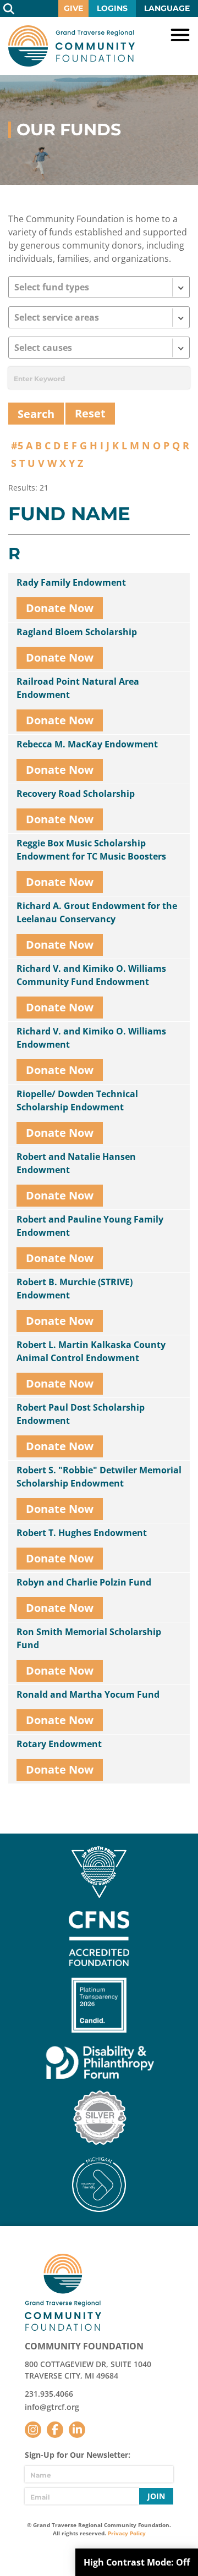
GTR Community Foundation (71, 46)
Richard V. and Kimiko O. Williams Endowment (91, 1038)
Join (156, 2496)
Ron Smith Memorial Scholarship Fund (89, 1638)
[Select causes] (99, 348)
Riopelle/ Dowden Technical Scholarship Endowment (77, 1100)
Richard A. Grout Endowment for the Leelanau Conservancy (97, 912)
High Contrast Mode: (137, 2562)
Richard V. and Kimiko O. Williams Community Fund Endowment (91, 975)
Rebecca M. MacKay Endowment (87, 744)
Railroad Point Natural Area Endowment (78, 688)
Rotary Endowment (59, 1744)
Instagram (33, 2430)
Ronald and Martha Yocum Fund (88, 1694)
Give (73, 8)
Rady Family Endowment (71, 582)
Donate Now (60, 608)
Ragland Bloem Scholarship (77, 632)
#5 (17, 445)
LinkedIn (77, 2430)
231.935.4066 (49, 2394)
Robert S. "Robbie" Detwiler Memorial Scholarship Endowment (99, 1477)
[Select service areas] (99, 317)
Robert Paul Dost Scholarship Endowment (81, 1414)
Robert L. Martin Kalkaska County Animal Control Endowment (91, 1351)
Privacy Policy (127, 2533)
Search (9, 9)
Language (167, 8)
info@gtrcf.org (52, 2407)
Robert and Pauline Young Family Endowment (90, 1226)
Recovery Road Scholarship (76, 794)
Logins (112, 8)
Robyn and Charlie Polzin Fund (84, 1582)
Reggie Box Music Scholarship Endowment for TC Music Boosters (91, 850)
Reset (90, 413)
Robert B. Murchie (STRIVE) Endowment (75, 1289)
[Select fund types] (99, 287)
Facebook (55, 2430)
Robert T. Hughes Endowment (82, 1533)
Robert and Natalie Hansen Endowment (76, 1163)
